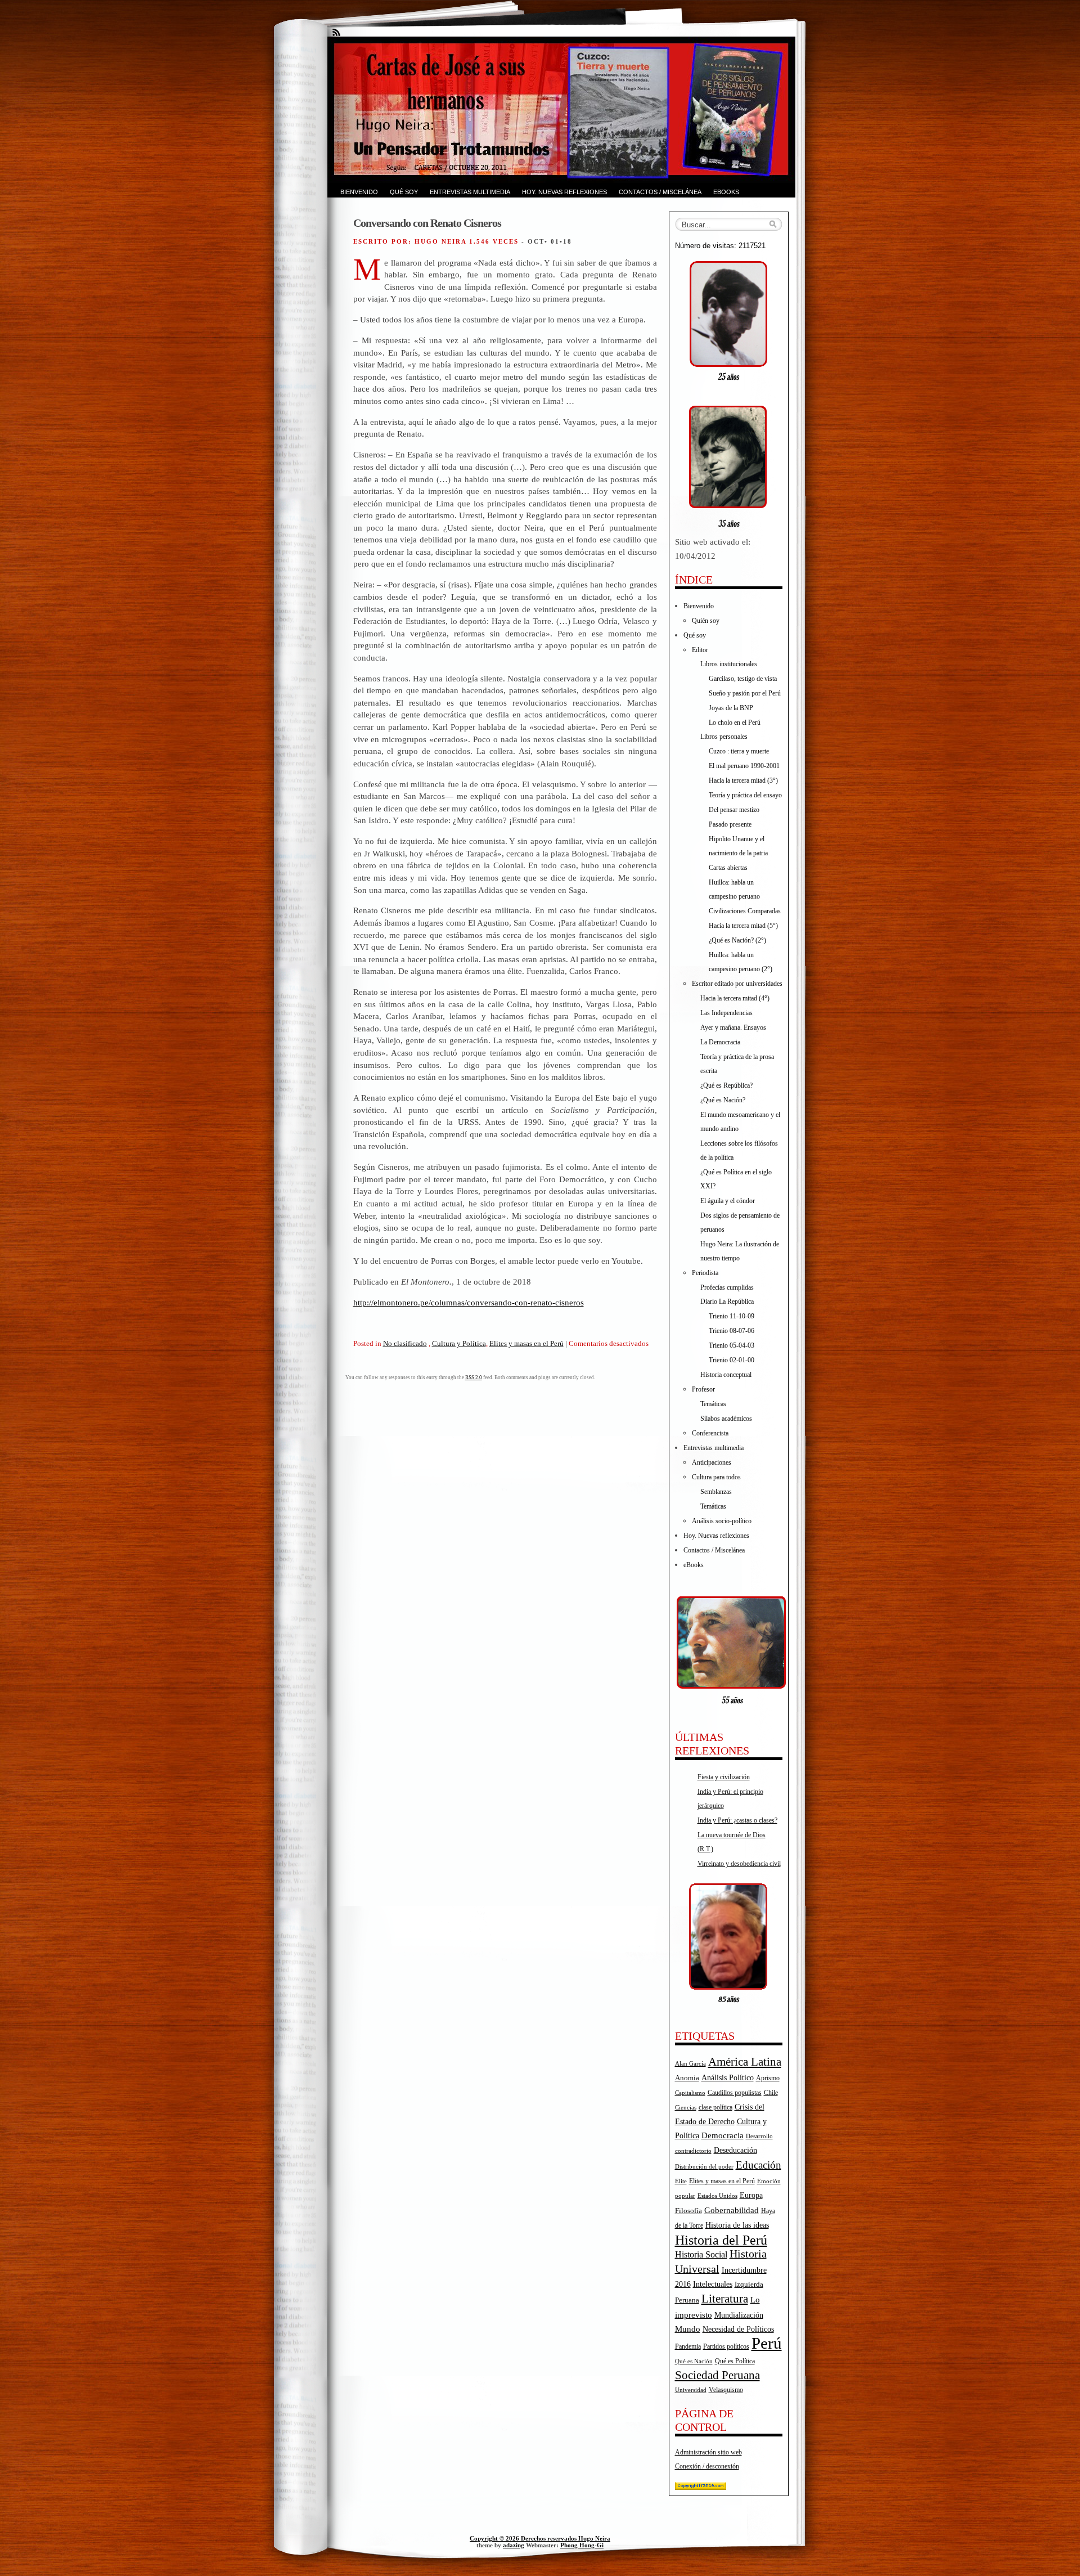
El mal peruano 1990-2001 (744, 766)
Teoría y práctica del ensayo (745, 795)
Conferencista (710, 1433)
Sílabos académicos (726, 1419)
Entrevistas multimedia (470, 192)
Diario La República (727, 1302)
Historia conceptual (726, 1375)
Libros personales (724, 737)
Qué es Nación (694, 2361)
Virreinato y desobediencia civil (739, 1864)
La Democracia (720, 1042)
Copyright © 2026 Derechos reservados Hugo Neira (540, 2538)
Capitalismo (690, 2093)
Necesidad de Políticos (738, 2329)
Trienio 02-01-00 (732, 1360)
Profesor (703, 1389)
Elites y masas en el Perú (526, 1343)
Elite (681, 2181)
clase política (715, 2107)
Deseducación (735, 2150)
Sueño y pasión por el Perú (745, 693)
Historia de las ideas (737, 2225)
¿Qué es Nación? (723, 1100)
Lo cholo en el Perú (735, 722)
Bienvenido (359, 192)
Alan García (690, 2063)
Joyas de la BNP (731, 708)
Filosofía (688, 2211)
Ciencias (686, 2108)
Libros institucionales (729, 664)
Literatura (725, 2299)
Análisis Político (728, 2077)
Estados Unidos (717, 2196)
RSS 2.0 (474, 1377)
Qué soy (404, 192)
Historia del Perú (721, 2240)
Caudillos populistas (735, 2093)
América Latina (745, 2062)
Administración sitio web (708, 2452)
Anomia (687, 2078)
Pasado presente (730, 824)
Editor (700, 650)
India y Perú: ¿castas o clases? (737, 1820)
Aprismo (768, 2078)
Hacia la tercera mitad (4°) (735, 998)
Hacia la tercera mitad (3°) (743, 780)
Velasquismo (726, 2390)
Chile (771, 2093)
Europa (751, 2195)
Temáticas (713, 1404)
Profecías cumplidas (727, 1287)
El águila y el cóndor (728, 1201)
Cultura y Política (459, 1343)
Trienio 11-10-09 (732, 1316)
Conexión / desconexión (707, 2466)
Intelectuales (713, 2284)
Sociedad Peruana (717, 2375)
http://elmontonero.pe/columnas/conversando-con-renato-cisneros (469, 1302)
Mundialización (739, 2315)
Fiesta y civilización (724, 1777)
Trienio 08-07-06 (732, 1331)
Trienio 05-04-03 (732, 1345)
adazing (514, 2545)
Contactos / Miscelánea (660, 192)
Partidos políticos (726, 2346)
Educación (759, 2165)
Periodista (705, 1273)
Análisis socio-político (722, 1521)
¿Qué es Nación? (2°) (737, 940)
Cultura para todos (716, 1477)
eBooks (726, 192)
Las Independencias (726, 1013)
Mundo (688, 2329)
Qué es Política (735, 2361)
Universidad (691, 2390)
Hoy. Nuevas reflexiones (564, 192)
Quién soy (706, 621)
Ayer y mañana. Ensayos (733, 1027)
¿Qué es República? (726, 1085)
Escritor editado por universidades (737, 984)
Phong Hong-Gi (582, 2545)
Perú (767, 2343)
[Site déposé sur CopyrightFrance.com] (701, 2488)
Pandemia (688, 2346)
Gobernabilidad (732, 2210)
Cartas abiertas (728, 868)
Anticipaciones (712, 1462)
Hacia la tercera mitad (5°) (743, 926)
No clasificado (405, 1343)
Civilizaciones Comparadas (745, 911)
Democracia (723, 2135)
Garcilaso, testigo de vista (743, 679)
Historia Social (701, 2254)
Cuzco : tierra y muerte (739, 751)
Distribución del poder (704, 2166)
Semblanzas (716, 1492)
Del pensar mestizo (734, 810)
